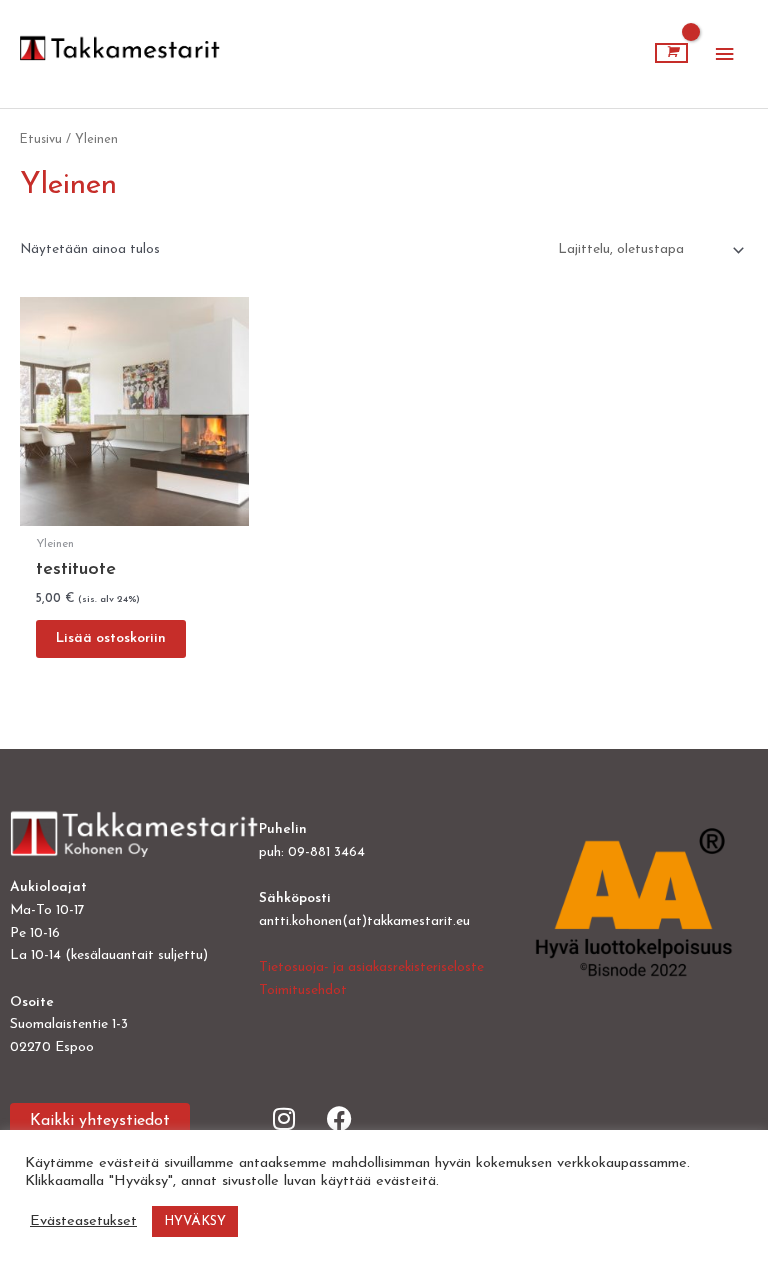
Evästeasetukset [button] (83, 1221)
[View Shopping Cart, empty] (671, 53)
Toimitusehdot (303, 990)
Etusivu (41, 140)
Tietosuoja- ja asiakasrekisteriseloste (371, 967)
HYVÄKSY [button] (195, 1221)
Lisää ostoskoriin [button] (111, 638)
